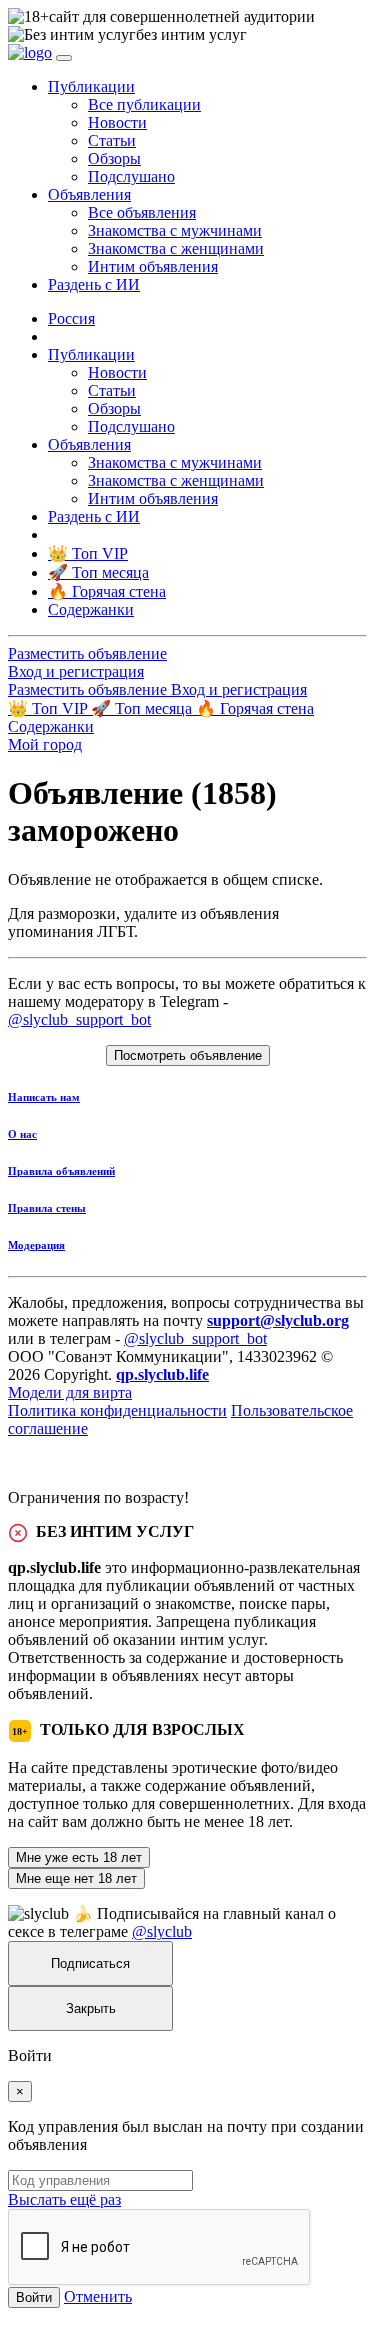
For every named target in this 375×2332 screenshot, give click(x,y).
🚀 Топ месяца (143, 708)
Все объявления (142, 212)
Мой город (45, 744)
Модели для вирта (70, 1392)
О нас (22, 1134)
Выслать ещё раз (64, 2199)
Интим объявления (153, 266)
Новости (117, 122)
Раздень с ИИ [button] (94, 284)
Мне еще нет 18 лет (76, 1878)
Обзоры (114, 158)
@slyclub (162, 1931)
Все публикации (144, 104)
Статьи (112, 140)
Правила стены (47, 1208)
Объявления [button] (89, 194)
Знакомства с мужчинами (175, 230)
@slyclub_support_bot (79, 1019)
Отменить (98, 2296)
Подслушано (131, 176)
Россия (71, 318)
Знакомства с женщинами (176, 248)
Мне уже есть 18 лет (79, 1857)
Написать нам (44, 1097)
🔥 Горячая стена (255, 708)
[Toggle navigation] (64, 58)
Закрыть (91, 2008)
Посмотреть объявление (188, 1055)
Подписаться (90, 1963)
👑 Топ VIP (49, 708)
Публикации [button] (91, 86)
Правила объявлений (61, 1171)
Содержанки (51, 726)
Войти (34, 2297)
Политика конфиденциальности (117, 1410)
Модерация (36, 1245)
